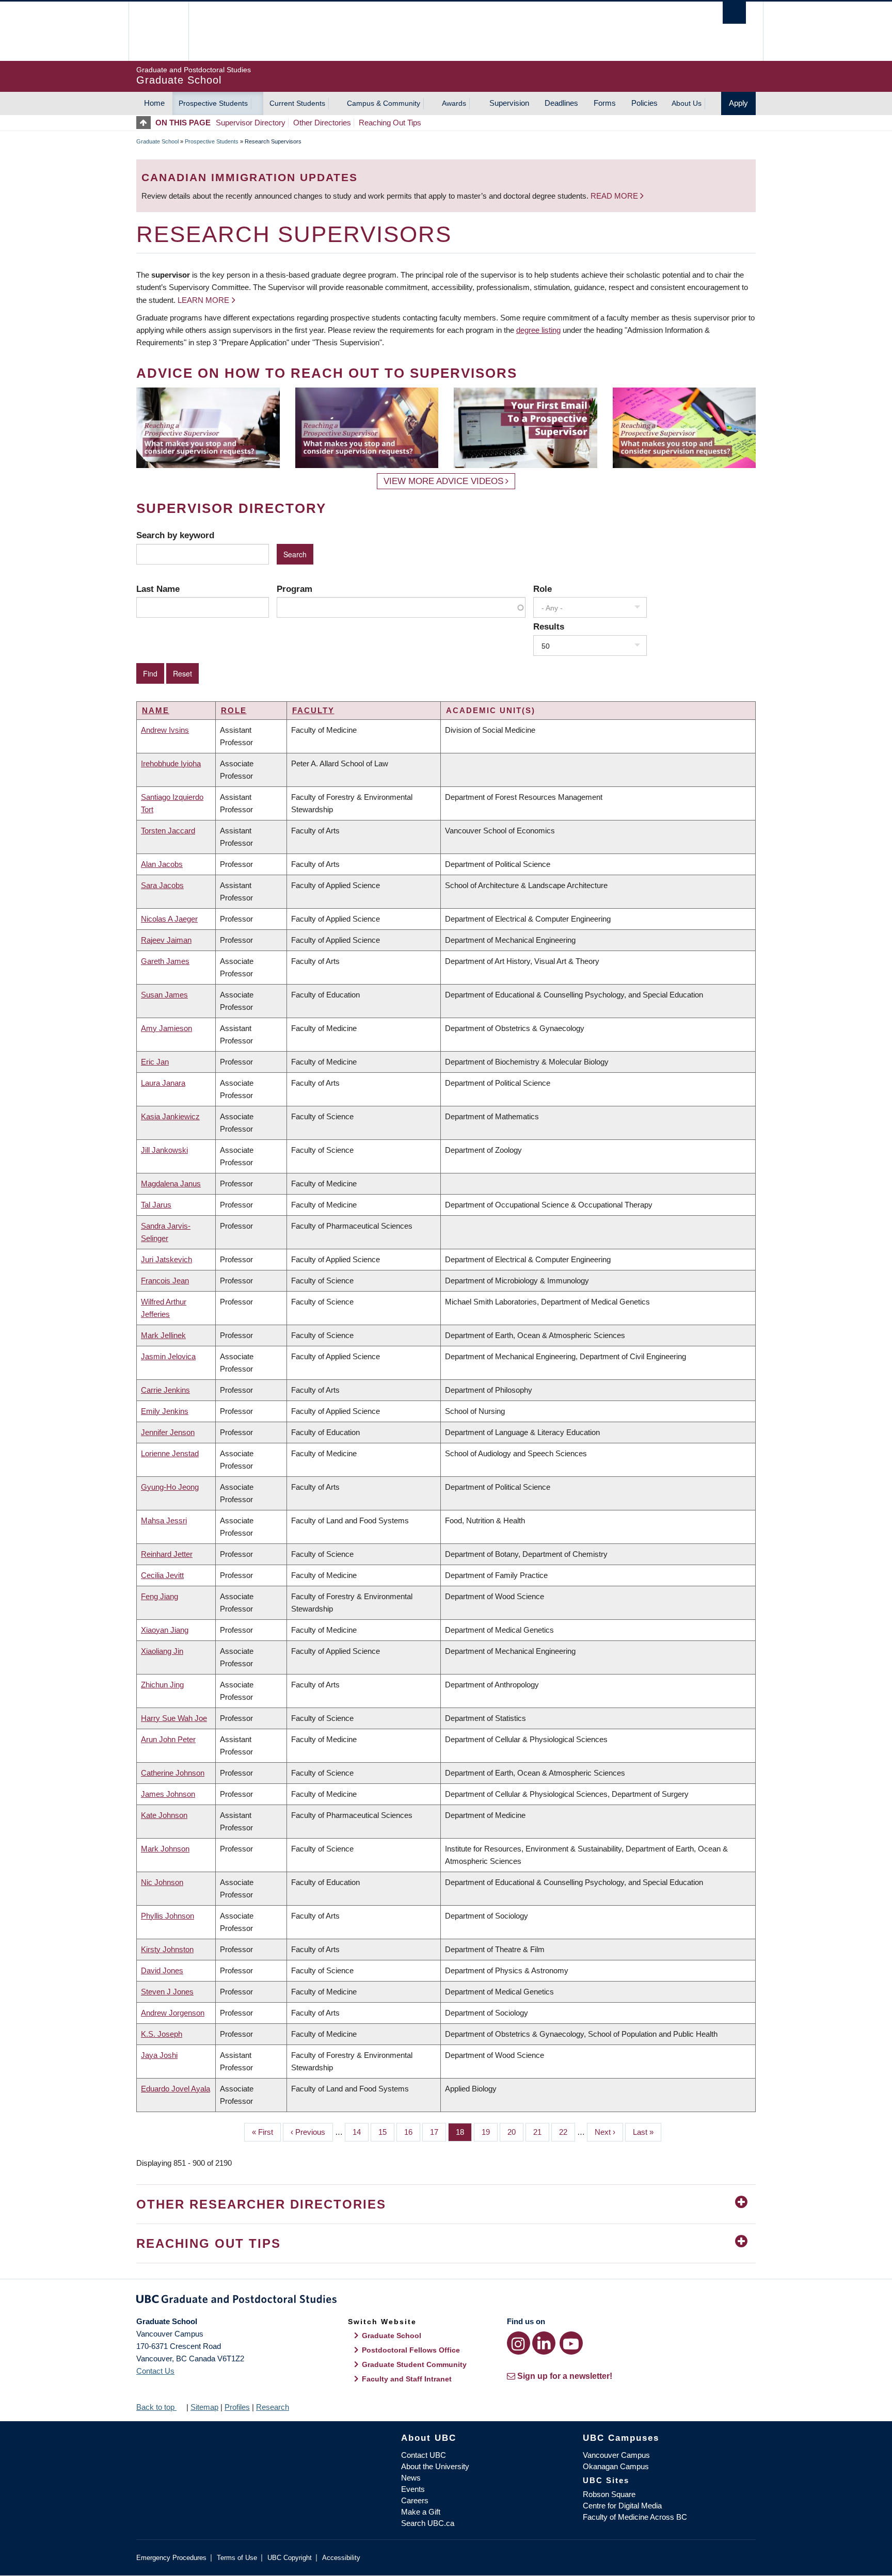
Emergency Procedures (171, 2558)
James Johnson (168, 1794)
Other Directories (322, 123)
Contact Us (155, 2371)
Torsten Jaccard (168, 831)
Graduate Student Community (414, 2364)
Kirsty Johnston (167, 1949)
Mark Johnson (165, 1849)
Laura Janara (163, 1083)
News (411, 2478)
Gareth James (165, 961)
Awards (454, 103)
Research (273, 2407)
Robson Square (609, 2494)
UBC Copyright (290, 2558)
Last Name (158, 589)
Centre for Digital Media (622, 2506)
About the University (435, 2466)
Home (154, 103)
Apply (738, 103)
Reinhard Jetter (167, 1554)
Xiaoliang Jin (162, 1651)
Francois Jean (165, 1281)
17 (438, 2132)
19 (490, 2132)
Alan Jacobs (162, 864)
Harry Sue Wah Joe (174, 1718)
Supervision (509, 103)
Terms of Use (237, 2558)
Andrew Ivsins (165, 730)
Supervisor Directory (251, 123)
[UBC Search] (734, 13)
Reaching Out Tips (390, 123)
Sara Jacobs (162, 885)
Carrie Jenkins (165, 1390)
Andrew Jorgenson (173, 2013)
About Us (687, 103)
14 (361, 2132)
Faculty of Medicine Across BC (635, 2517)
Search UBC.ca (428, 2523)
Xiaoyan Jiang (165, 1630)
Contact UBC (424, 2455)
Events (413, 2489)
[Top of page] (146, 123)
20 (515, 2132)
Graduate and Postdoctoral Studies (446, 2301)
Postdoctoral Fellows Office (411, 2350)
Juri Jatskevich (166, 1259)
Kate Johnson (164, 1815)
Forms (605, 103)
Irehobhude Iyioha (171, 763)
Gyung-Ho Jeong (170, 1487)
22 (567, 2132)
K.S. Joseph (162, 2034)
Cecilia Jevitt (162, 1575)
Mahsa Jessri (164, 1520)
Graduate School (157, 141)
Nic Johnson (162, 1882)
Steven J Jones (167, 1992)
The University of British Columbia (158, 31)
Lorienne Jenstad (170, 1453)
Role (543, 589)
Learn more (203, 300)
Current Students (297, 103)
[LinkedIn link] (544, 2343)
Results (549, 626)
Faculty (313, 710)
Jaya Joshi (159, 2055)
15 (386, 2132)
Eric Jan (155, 1062)
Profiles (237, 2407)
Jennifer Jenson (168, 1432)
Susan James (164, 995)
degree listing (538, 330)
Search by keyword (175, 535)
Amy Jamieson (166, 1028)
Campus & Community (384, 103)
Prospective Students (213, 103)
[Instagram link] (519, 2343)
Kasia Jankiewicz (170, 1116)
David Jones (162, 1970)
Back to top (156, 2407)
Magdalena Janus (171, 1184)
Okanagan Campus (616, 2466)
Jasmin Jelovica (168, 1356)
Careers (415, 2500)
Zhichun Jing (162, 1685)
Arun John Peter (168, 1739)
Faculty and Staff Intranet (407, 2379)
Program (294, 589)
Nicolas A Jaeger (169, 919)
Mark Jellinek (163, 1335)
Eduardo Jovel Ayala (176, 2089)
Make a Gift (421, 2512)
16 (412, 2132)
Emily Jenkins (165, 1411)
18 (464, 2132)
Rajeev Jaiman (166, 940)
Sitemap (204, 2407)
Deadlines (561, 103)
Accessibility (341, 2558)
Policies (644, 103)
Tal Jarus (156, 1205)
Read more (615, 196)
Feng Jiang (160, 1596)
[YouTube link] (571, 2343)
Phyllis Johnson (168, 1916)
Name (156, 710)
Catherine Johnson (173, 1773)
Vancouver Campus (616, 2455)
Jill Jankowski (164, 1150)
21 (541, 2132)
